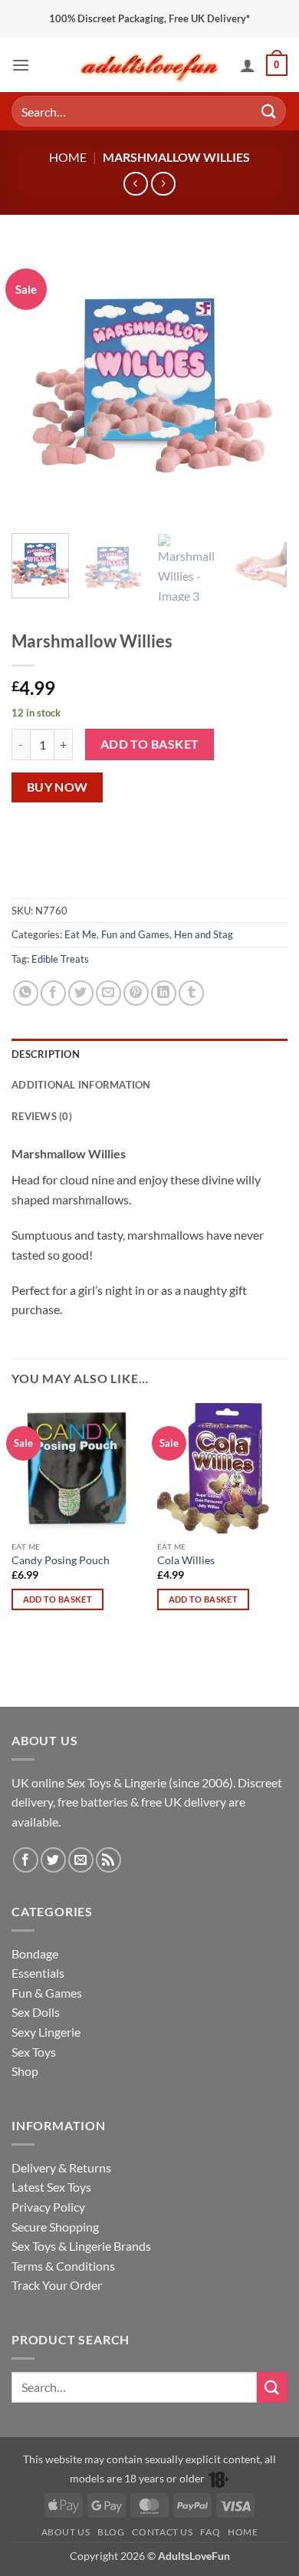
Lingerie (145, 1782)
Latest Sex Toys (51, 2187)
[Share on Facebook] (53, 993)
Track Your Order (57, 2285)
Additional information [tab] (81, 1085)
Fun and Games (135, 934)
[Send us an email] (81, 1860)
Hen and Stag (204, 934)
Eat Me (80, 934)
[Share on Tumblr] (191, 993)
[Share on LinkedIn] (164, 993)
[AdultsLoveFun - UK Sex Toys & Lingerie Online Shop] (149, 65)
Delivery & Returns (61, 2168)
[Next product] (135, 184)
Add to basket (150, 744)
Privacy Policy (48, 2207)
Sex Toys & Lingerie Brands (81, 2246)
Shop (25, 2071)
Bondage (35, 1953)
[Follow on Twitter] (53, 1860)
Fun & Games (47, 1993)
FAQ (210, 2532)
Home (68, 157)
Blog (111, 2532)
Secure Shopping (55, 2227)
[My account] (248, 65)
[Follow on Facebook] (26, 1860)
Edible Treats (60, 959)
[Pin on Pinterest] (136, 993)
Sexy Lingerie (46, 2032)
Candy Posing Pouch (61, 1560)
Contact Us (162, 2532)
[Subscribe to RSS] (108, 1860)
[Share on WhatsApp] (26, 993)
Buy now (58, 787)
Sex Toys (89, 1782)
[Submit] (269, 111)
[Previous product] (163, 184)
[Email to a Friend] (108, 993)
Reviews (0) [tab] (42, 1116)
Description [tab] (46, 1054)
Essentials (38, 1973)
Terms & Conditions (63, 2266)
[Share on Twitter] (81, 993)
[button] (21, 65)
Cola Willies (186, 1560)
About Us (66, 2532)
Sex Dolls (36, 2012)
